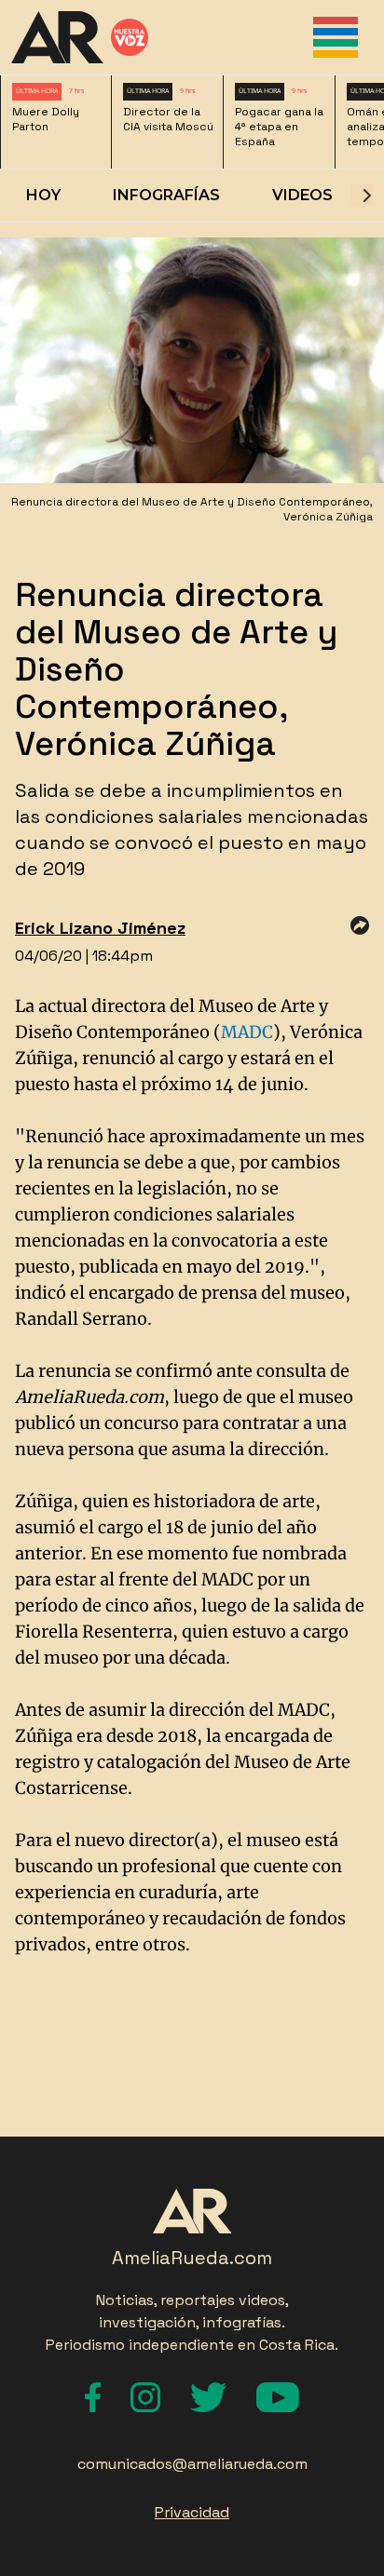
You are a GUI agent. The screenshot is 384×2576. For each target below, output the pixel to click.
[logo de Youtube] (278, 2397)
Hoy (43, 195)
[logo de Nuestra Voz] (130, 37)
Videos (302, 195)
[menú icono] (336, 37)
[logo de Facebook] (93, 2397)
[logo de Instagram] (145, 2397)
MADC (247, 1032)
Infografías (166, 195)
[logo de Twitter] (208, 2397)
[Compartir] (360, 925)
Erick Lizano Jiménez (100, 928)
